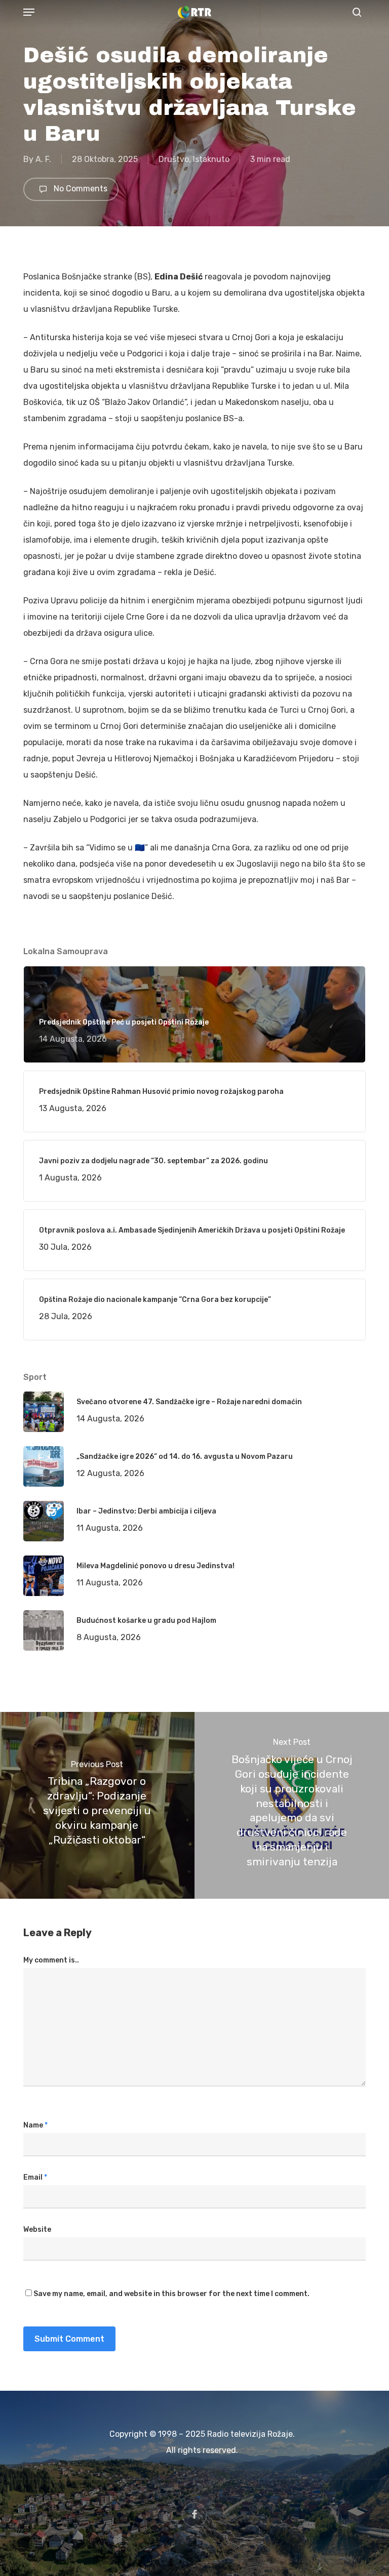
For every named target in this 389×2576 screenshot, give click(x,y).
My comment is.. (51, 1960)
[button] (29, 12)
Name (35, 2125)
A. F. (43, 159)
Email (35, 2177)
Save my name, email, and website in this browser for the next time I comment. (171, 2294)
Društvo (174, 159)
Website (37, 2230)
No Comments (80, 189)
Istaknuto (211, 159)
